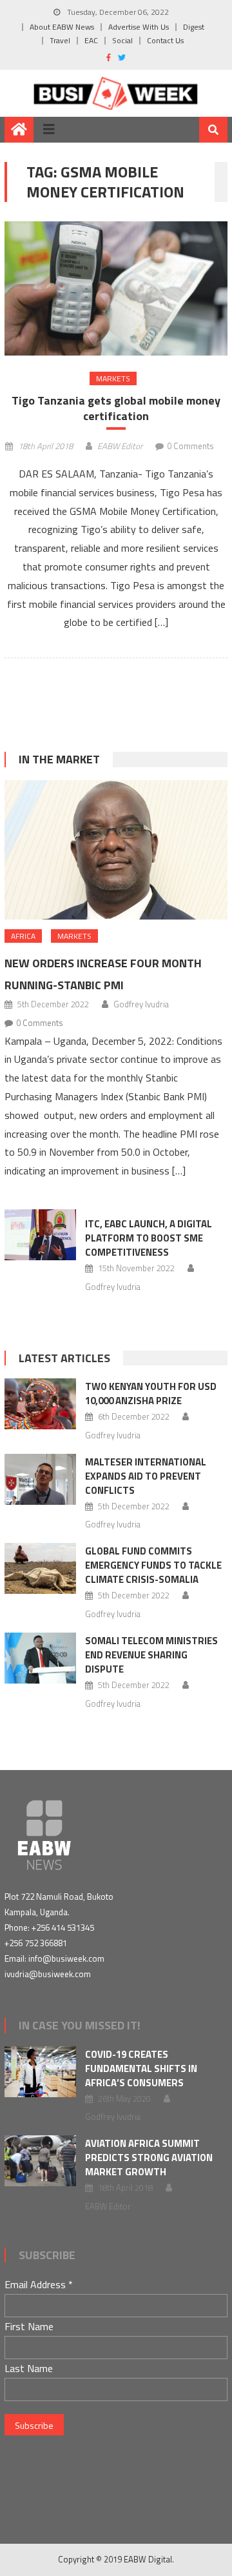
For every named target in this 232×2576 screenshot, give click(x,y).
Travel (60, 40)
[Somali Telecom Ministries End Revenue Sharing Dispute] (40, 1658)
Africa (23, 936)
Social (122, 40)
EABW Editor (120, 446)
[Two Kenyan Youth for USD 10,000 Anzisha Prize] (40, 1404)
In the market (59, 759)
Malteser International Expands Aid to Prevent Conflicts (146, 1476)
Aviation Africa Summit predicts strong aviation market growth (149, 2158)
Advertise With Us (139, 27)
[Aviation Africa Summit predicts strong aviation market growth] (40, 2161)
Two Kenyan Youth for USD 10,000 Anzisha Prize (151, 1394)
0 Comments (190, 446)
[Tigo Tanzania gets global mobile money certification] (116, 288)
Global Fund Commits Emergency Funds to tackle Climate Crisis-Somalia (153, 1565)
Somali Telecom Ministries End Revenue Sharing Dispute (151, 1655)
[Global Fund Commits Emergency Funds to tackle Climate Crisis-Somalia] (40, 1568)
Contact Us (165, 40)
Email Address (39, 2284)
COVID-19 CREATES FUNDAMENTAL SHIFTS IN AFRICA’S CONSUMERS (141, 2068)
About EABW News (62, 27)
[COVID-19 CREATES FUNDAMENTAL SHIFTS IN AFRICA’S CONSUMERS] (40, 2072)
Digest (194, 27)
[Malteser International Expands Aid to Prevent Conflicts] (40, 1479)
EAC (91, 40)
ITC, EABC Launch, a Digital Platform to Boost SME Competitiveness (149, 1238)
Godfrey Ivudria (141, 1004)
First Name (29, 2326)
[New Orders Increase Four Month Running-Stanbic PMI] (116, 850)
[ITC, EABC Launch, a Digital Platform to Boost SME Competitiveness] (40, 1235)
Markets (113, 378)
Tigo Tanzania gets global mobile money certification (116, 408)
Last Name (29, 2368)
